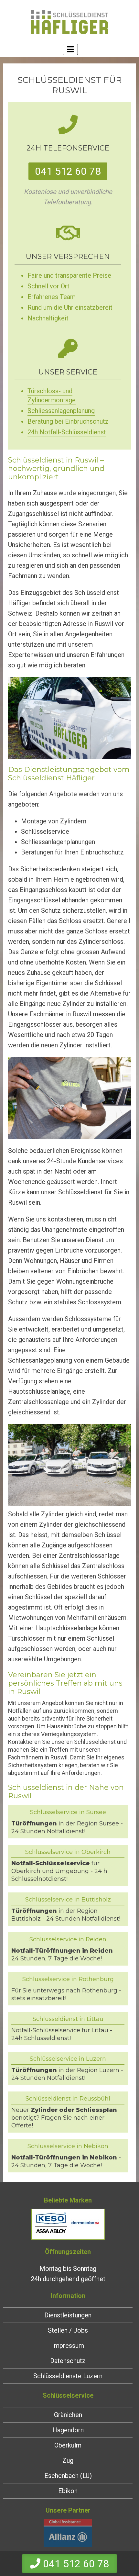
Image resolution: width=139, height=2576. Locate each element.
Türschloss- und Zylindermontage (52, 396)
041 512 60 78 (68, 171)
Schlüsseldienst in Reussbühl (68, 2099)
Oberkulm (68, 2445)
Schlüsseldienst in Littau (68, 2019)
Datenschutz (68, 2361)
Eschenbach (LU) (68, 2476)
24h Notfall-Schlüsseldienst (67, 432)
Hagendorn (68, 2430)
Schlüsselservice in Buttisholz (68, 1900)
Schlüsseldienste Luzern (68, 2376)
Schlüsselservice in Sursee (68, 1812)
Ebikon (68, 2491)
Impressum (68, 2346)
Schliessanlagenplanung (61, 411)
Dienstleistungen (68, 2315)
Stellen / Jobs (68, 2330)
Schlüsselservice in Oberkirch (68, 1852)
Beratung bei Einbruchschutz (68, 421)
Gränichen (68, 2415)
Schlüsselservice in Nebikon (68, 2146)
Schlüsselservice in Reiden (68, 1939)
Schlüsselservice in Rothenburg (68, 1979)
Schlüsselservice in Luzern (68, 2059)
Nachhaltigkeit (48, 318)
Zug (68, 2460)
